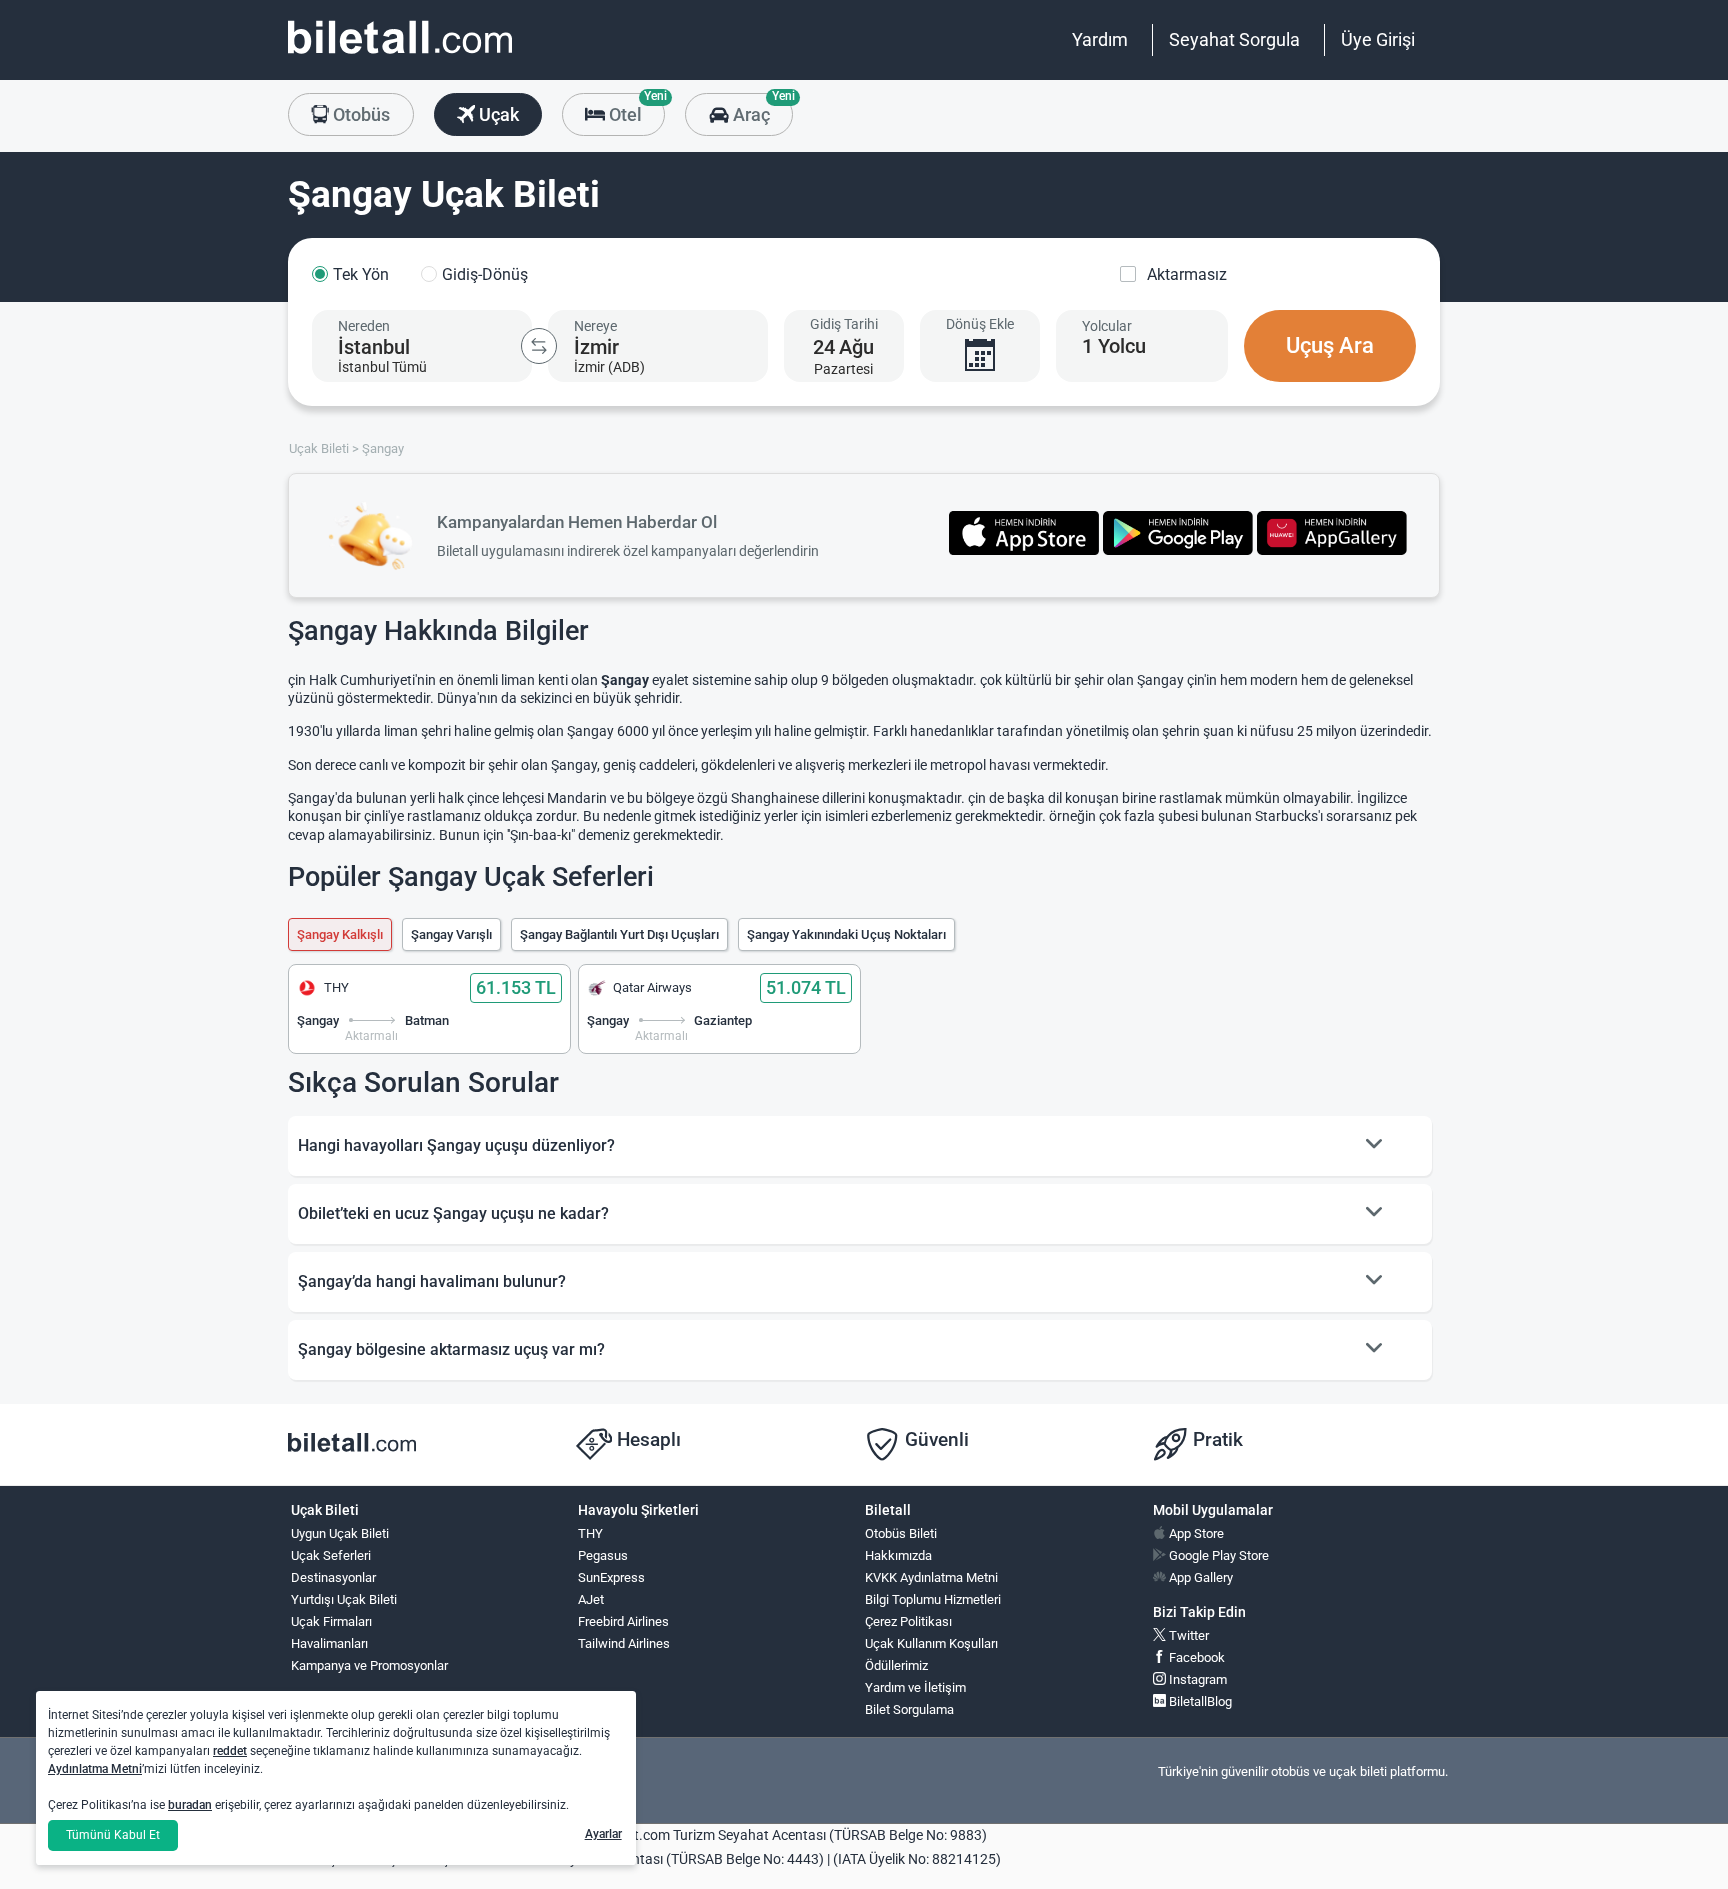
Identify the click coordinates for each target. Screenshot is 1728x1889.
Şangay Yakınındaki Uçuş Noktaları (846, 934)
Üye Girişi (1378, 39)
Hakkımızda (898, 1555)
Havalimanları (329, 1643)
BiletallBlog (1199, 1701)
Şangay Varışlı (451, 934)
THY (590, 1533)
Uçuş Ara (1330, 345)
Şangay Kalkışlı (340, 934)
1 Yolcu (1114, 346)
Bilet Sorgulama (909, 1709)
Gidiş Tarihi (844, 324)
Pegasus (603, 1555)
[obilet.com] (400, 55)
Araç (760, 109)
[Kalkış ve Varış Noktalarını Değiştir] (539, 346)
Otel (635, 109)
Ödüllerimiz (896, 1665)
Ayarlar (603, 1834)
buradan (190, 1805)
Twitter (1187, 1635)
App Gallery (1199, 1577)
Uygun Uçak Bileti (340, 1533)
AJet (591, 1599)
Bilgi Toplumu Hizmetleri (933, 1599)
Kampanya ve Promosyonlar (369, 1665)
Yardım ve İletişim (915, 1687)
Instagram (1196, 1679)
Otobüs (359, 114)
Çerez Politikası (908, 1621)
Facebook (1195, 1657)
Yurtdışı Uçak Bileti (344, 1599)
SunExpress (611, 1577)
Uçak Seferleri (331, 1555)
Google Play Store (1217, 1555)
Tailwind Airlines (624, 1643)
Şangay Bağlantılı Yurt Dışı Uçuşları (619, 934)
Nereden (364, 326)
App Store (1195, 1533)
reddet (230, 1751)
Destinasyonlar (333, 1577)
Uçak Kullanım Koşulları (931, 1643)
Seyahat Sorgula (1234, 39)
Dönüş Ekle (980, 324)
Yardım (1100, 39)
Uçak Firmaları (331, 1621)
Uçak (497, 114)
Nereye (595, 326)
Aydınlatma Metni (95, 1769)
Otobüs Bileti (901, 1533)
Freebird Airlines (623, 1621)
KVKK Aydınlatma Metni (931, 1577)
